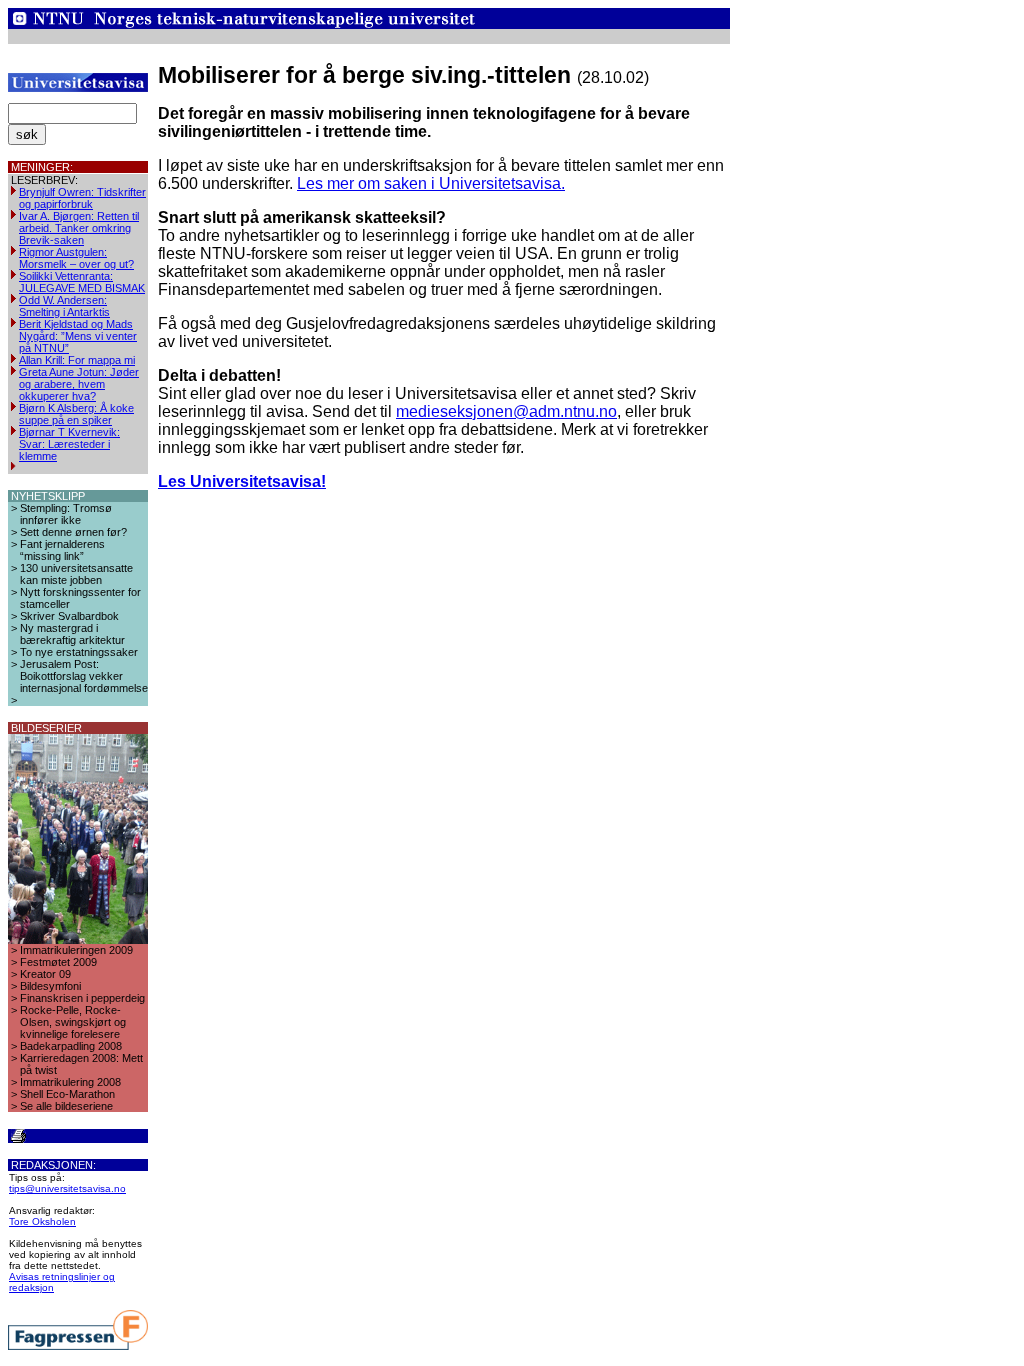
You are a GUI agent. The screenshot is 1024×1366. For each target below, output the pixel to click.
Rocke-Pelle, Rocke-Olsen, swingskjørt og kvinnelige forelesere (73, 1022)
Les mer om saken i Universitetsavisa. (431, 183)
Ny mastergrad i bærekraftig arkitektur (72, 634)
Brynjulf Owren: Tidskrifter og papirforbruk (82, 198)
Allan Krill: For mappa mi (77, 360)
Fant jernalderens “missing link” (62, 550)
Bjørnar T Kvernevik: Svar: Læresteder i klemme (69, 444)
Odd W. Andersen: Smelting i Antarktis (64, 306)
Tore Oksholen (42, 1221)
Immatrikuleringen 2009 (76, 950)
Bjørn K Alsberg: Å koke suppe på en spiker (76, 414)
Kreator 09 (45, 974)
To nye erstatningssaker (79, 652)
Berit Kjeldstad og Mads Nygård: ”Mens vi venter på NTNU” (78, 336)
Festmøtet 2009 (58, 962)
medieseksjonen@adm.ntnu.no (506, 411)
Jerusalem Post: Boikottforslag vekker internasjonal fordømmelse (84, 676)
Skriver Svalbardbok (69, 616)
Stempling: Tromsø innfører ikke (66, 514)
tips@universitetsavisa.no (67, 1188)
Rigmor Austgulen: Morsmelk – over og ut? (76, 258)
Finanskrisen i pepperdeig (82, 998)
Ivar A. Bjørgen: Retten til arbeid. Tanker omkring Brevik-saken (79, 228)
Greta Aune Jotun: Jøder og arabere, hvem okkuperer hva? (79, 384)
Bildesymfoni (50, 986)
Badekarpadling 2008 (71, 1046)
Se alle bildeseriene (66, 1106)
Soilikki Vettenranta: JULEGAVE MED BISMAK (82, 282)
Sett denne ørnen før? (73, 532)
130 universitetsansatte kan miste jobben (76, 574)
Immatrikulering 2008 (70, 1082)
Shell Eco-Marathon (67, 1094)
